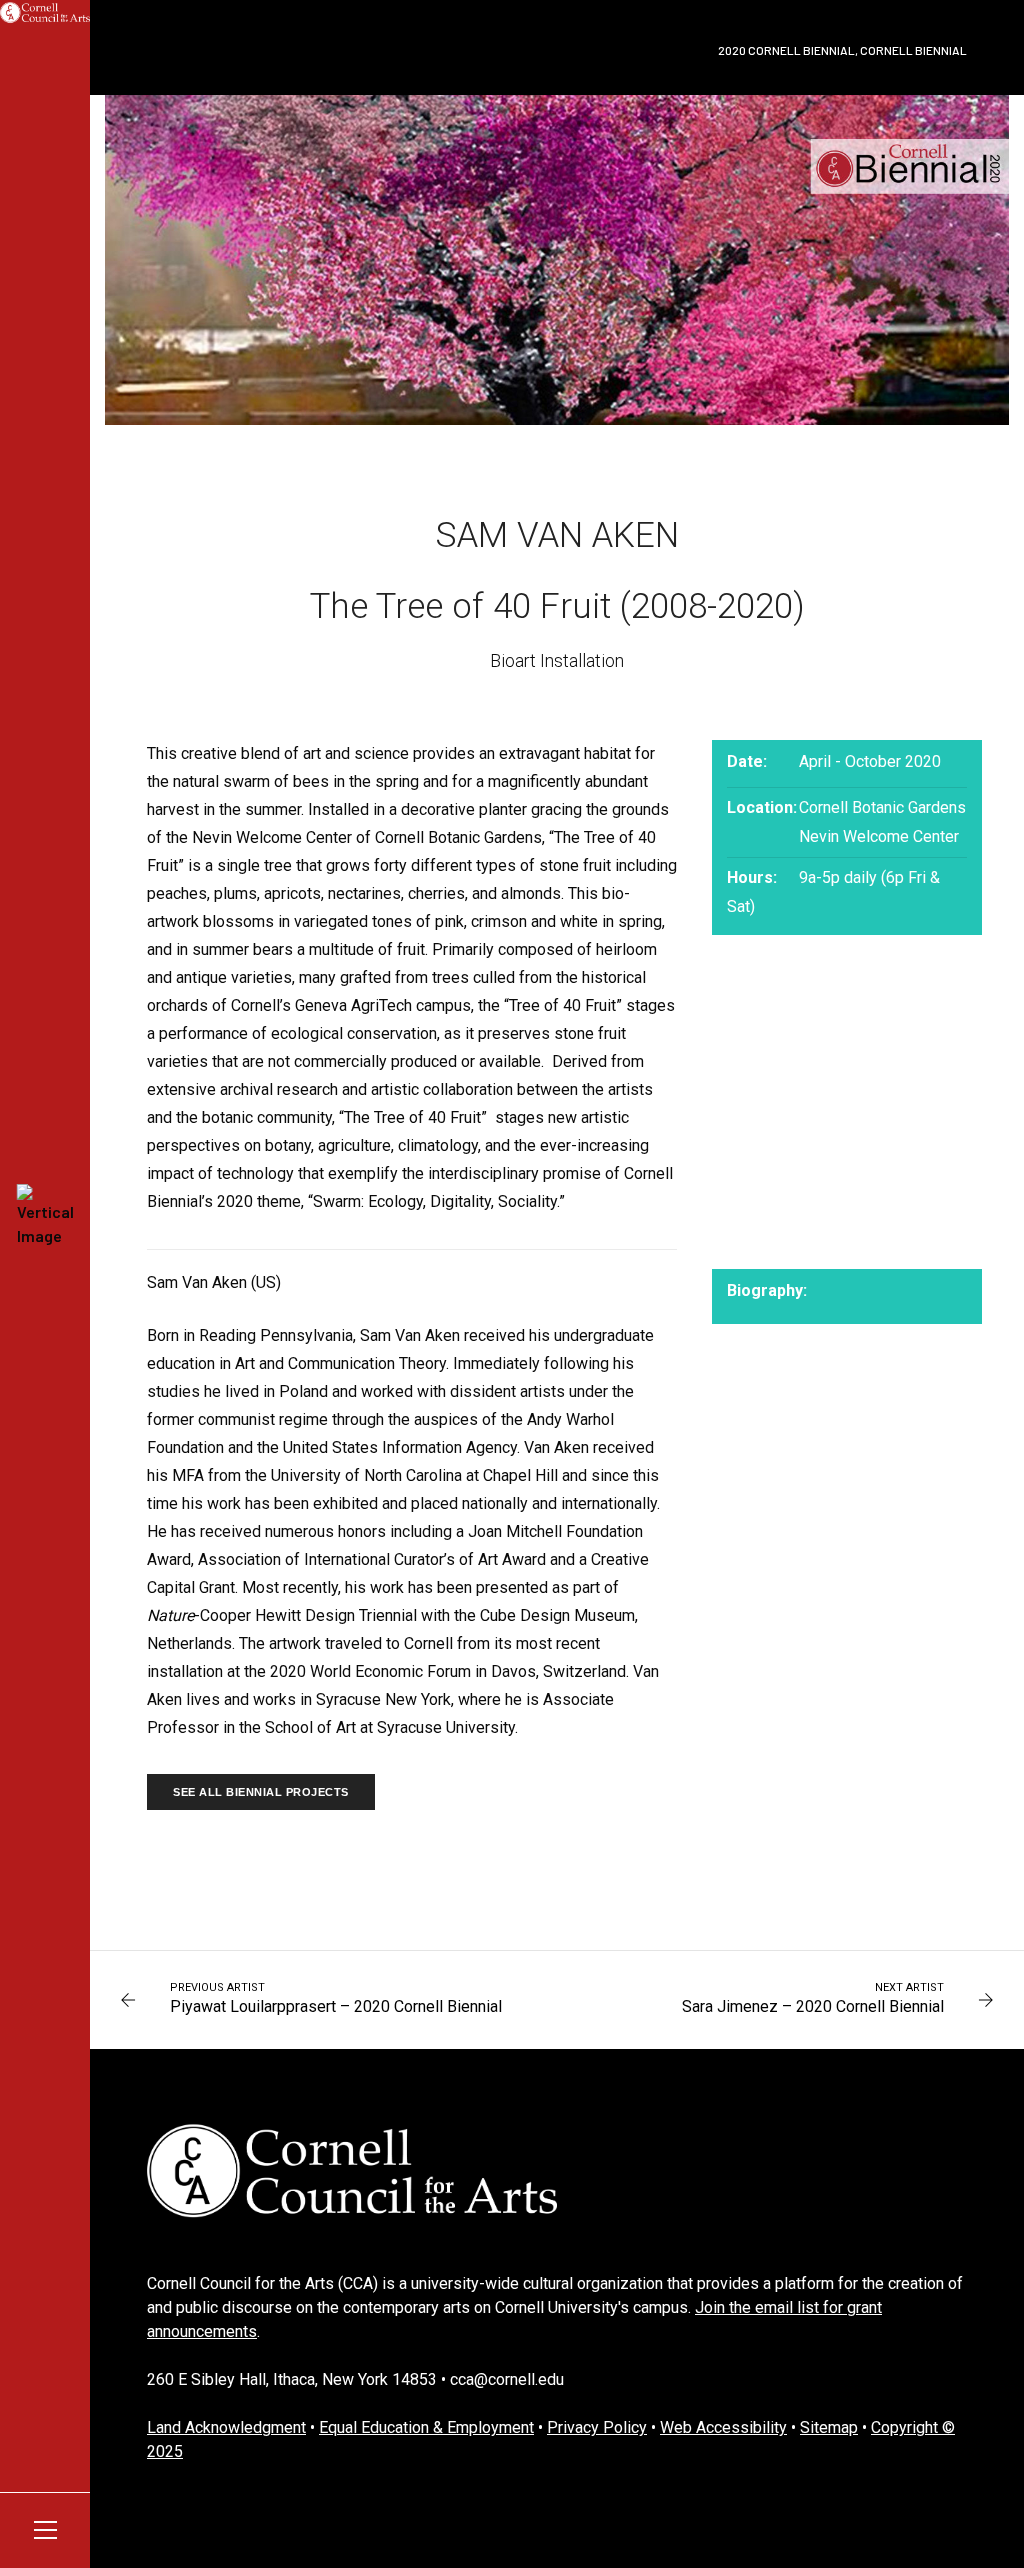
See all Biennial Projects (261, 1792)
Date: (747, 761)
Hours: (752, 877)
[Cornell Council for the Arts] (45, 12)
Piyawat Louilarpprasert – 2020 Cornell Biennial (336, 2006)
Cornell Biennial (913, 50)
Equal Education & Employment (426, 2427)
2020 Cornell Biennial (786, 50)
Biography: (763, 1290)
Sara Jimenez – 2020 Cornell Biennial (813, 2006)
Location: (762, 807)
